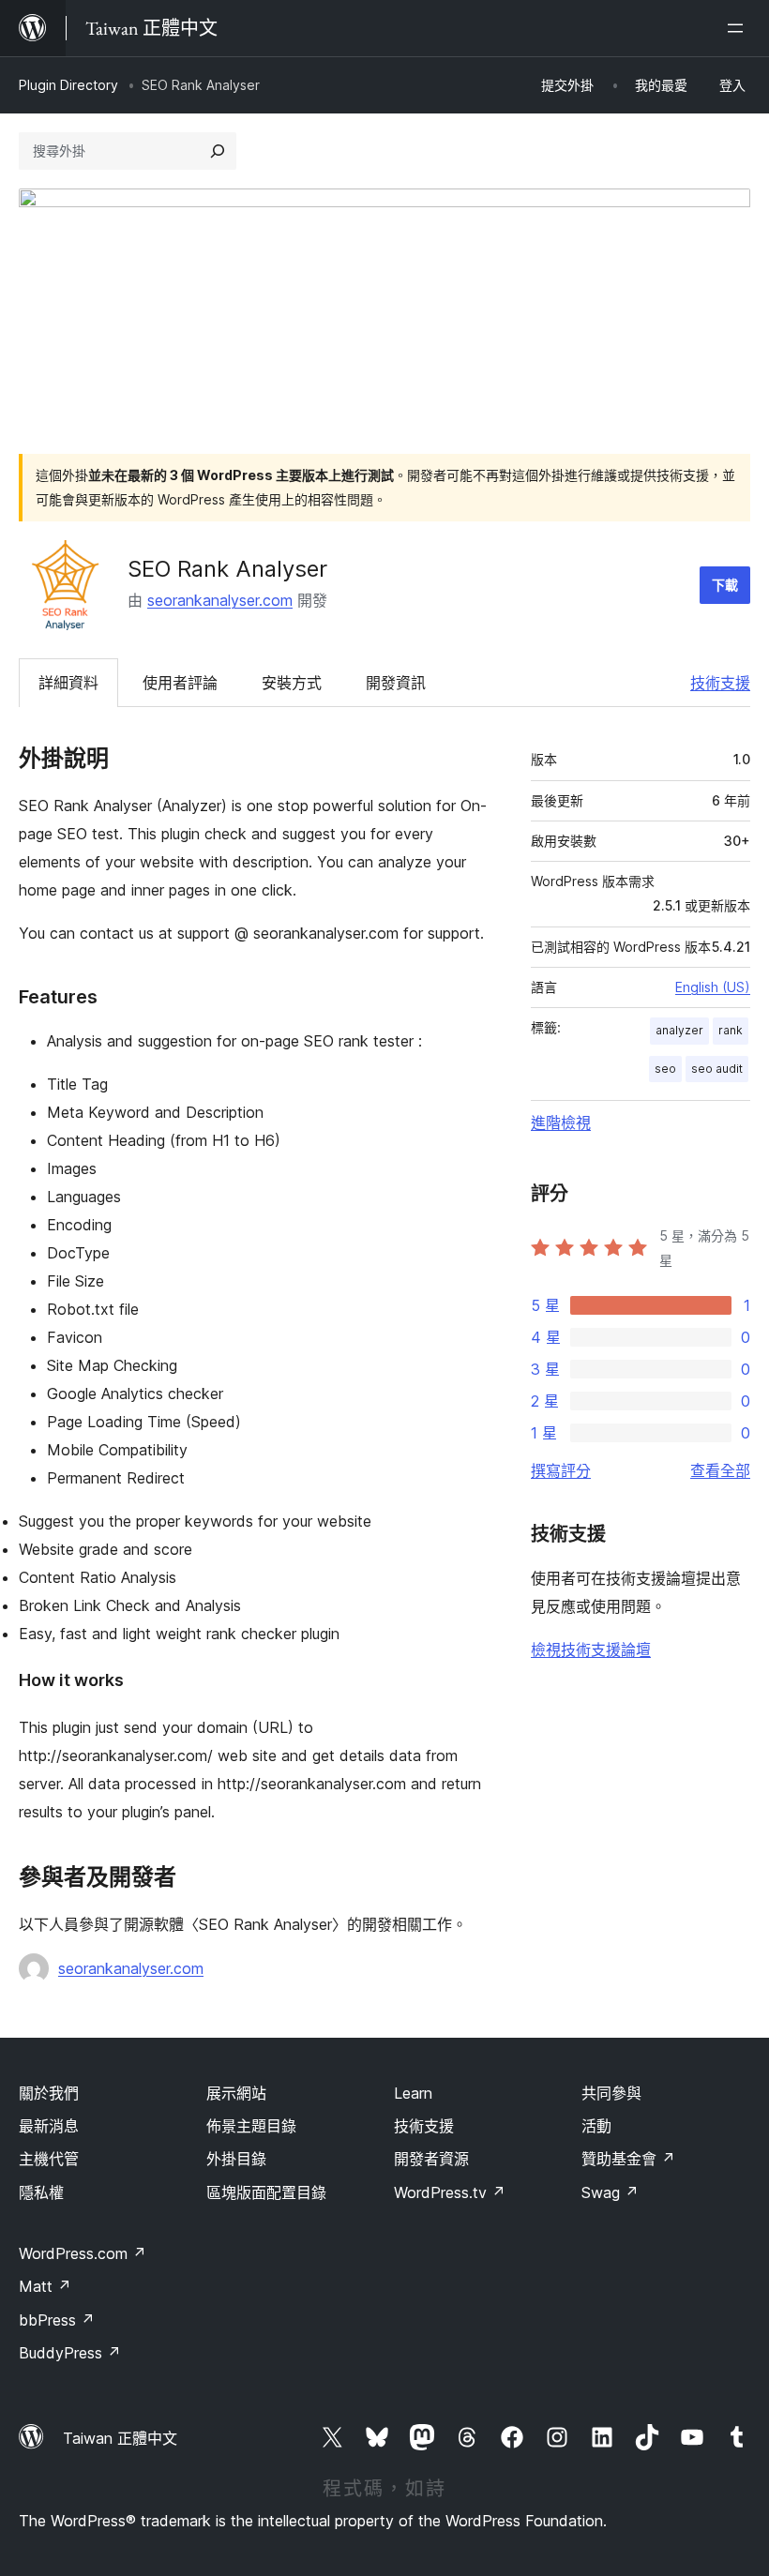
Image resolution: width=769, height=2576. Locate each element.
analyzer (679, 1030)
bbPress (57, 2320)
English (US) (713, 987)
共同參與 (611, 2093)
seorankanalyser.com (220, 600)
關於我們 (49, 2093)
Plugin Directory (68, 85)
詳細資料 (68, 683)
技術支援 (720, 683)
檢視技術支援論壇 (591, 1650)
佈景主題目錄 (251, 2126)
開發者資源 (431, 2159)
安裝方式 (292, 683)
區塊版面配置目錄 (266, 2192)
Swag (610, 2192)
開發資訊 (396, 683)
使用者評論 (180, 683)
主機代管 (49, 2159)
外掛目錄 (236, 2159)
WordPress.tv (450, 2192)
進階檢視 (561, 1122)
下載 (725, 585)
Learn (413, 2093)
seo (665, 1069)
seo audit (717, 1069)
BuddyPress (70, 2353)
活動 (596, 2126)
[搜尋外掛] (218, 151)
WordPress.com (83, 2253)
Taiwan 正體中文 (120, 2438)
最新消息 (49, 2126)
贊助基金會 (628, 2159)
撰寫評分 (561, 1470)
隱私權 (41, 2192)
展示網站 (236, 2093)
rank (731, 1030)
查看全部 (720, 1470)
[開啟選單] (739, 28)
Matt (45, 2286)
